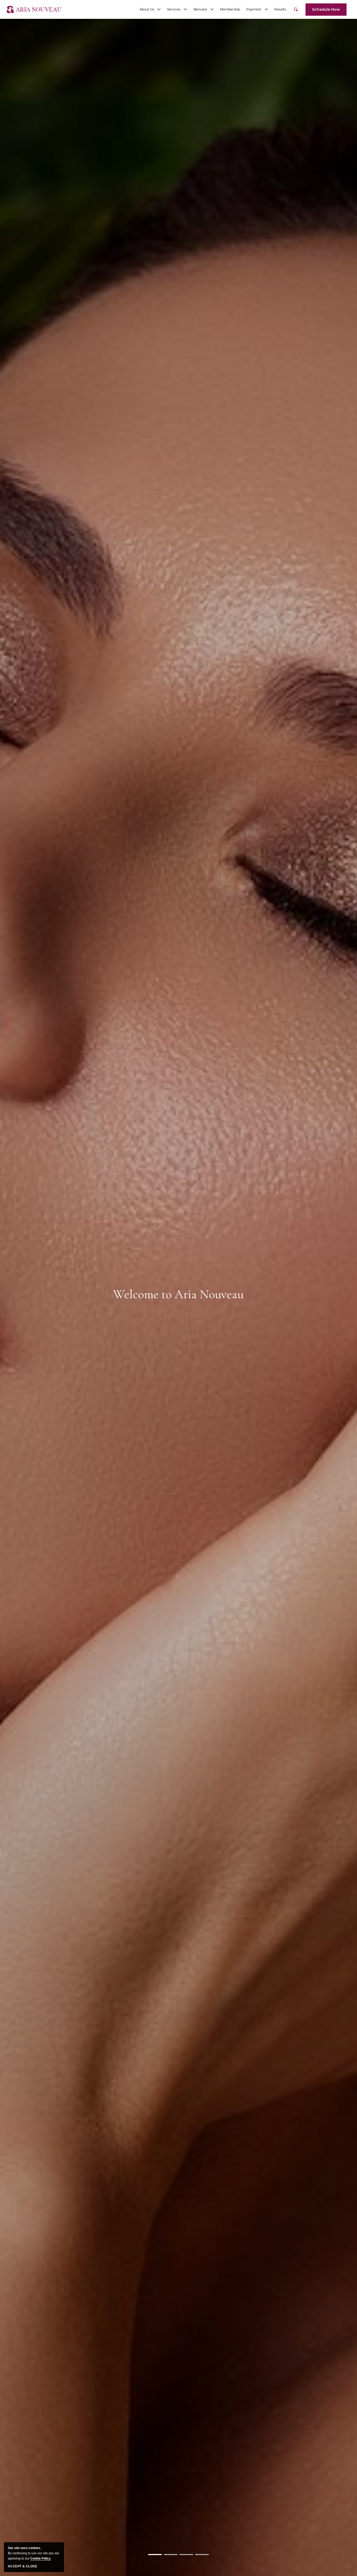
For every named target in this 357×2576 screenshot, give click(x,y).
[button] (150, 9)
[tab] (155, 2555)
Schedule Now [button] (326, 9)
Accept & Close (22, 2566)
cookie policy (41, 2558)
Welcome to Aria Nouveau (179, 1294)
